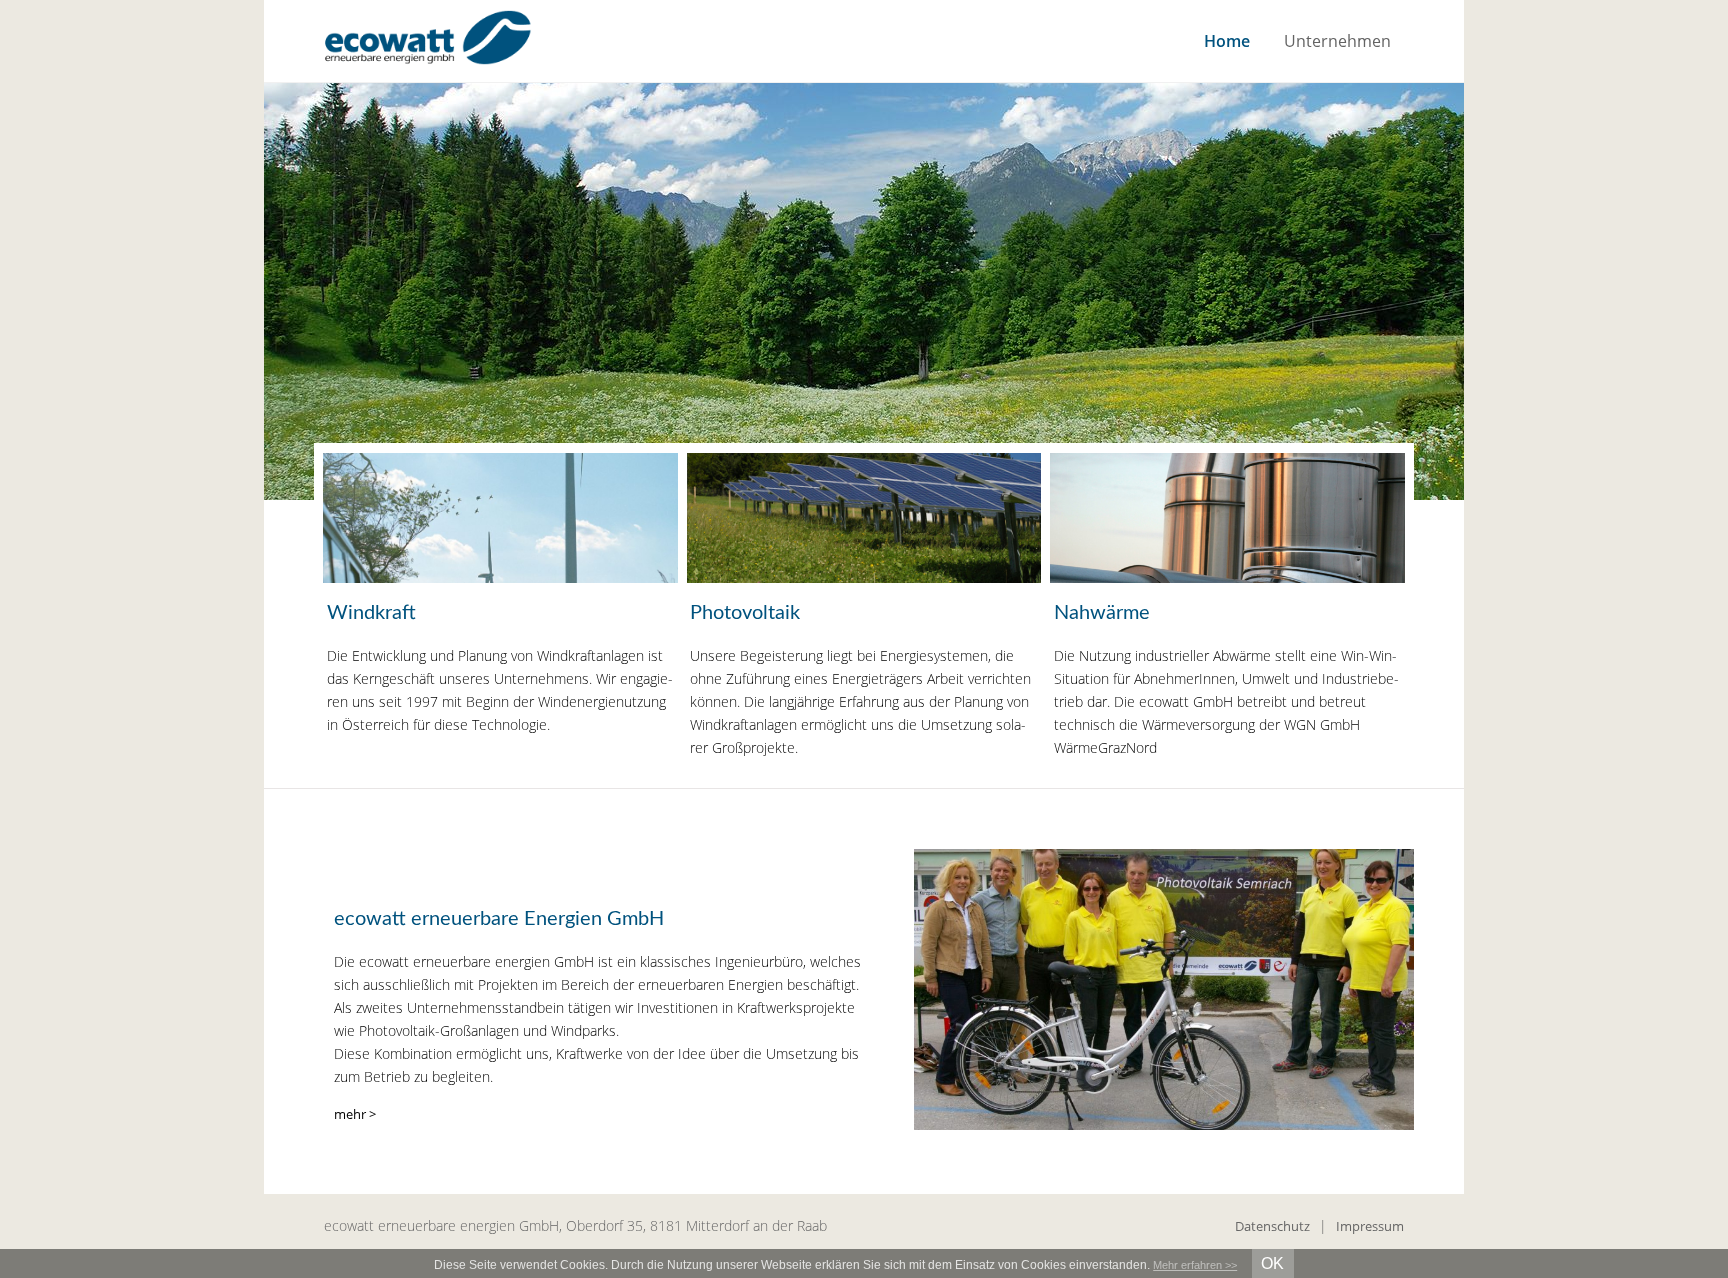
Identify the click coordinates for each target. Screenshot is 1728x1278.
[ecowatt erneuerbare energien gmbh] (427, 41)
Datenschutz (1272, 1226)
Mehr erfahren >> (1195, 1265)
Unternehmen (1337, 41)
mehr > (355, 1114)
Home (1227, 41)
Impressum (1370, 1226)
